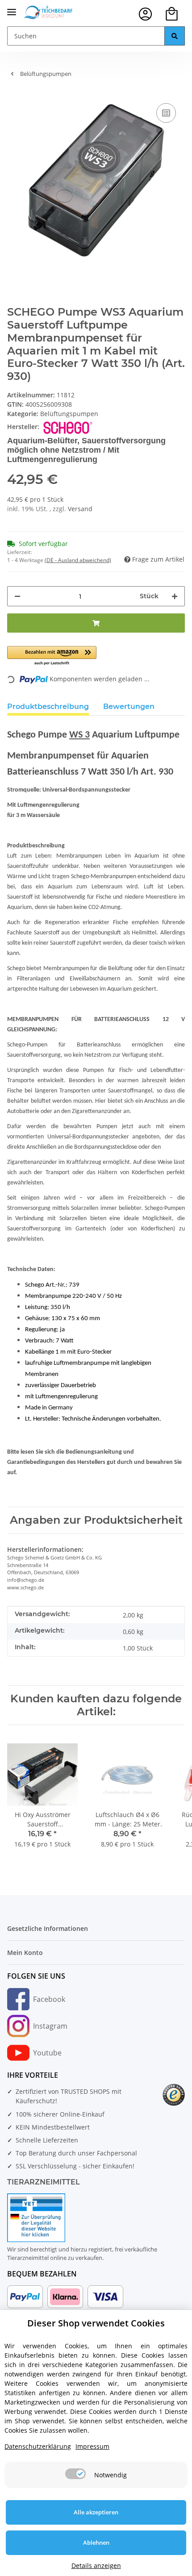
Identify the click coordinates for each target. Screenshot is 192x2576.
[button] (145, 14)
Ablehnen (96, 2543)
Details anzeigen (96, 2566)
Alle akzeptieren (96, 2512)
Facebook (49, 1999)
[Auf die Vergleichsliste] (166, 113)
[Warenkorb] (172, 14)
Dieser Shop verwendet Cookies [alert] (96, 2323)
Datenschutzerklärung (38, 2446)
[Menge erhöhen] (175, 596)
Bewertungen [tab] (129, 707)
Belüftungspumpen (69, 414)
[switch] (75, 2474)
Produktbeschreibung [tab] (48, 707)
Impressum (92, 2446)
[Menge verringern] (17, 596)
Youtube (47, 2053)
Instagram (50, 2026)
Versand (80, 509)
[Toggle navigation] (12, 8)
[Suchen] (175, 36)
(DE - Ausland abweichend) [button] (78, 560)
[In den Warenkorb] (96, 623)
